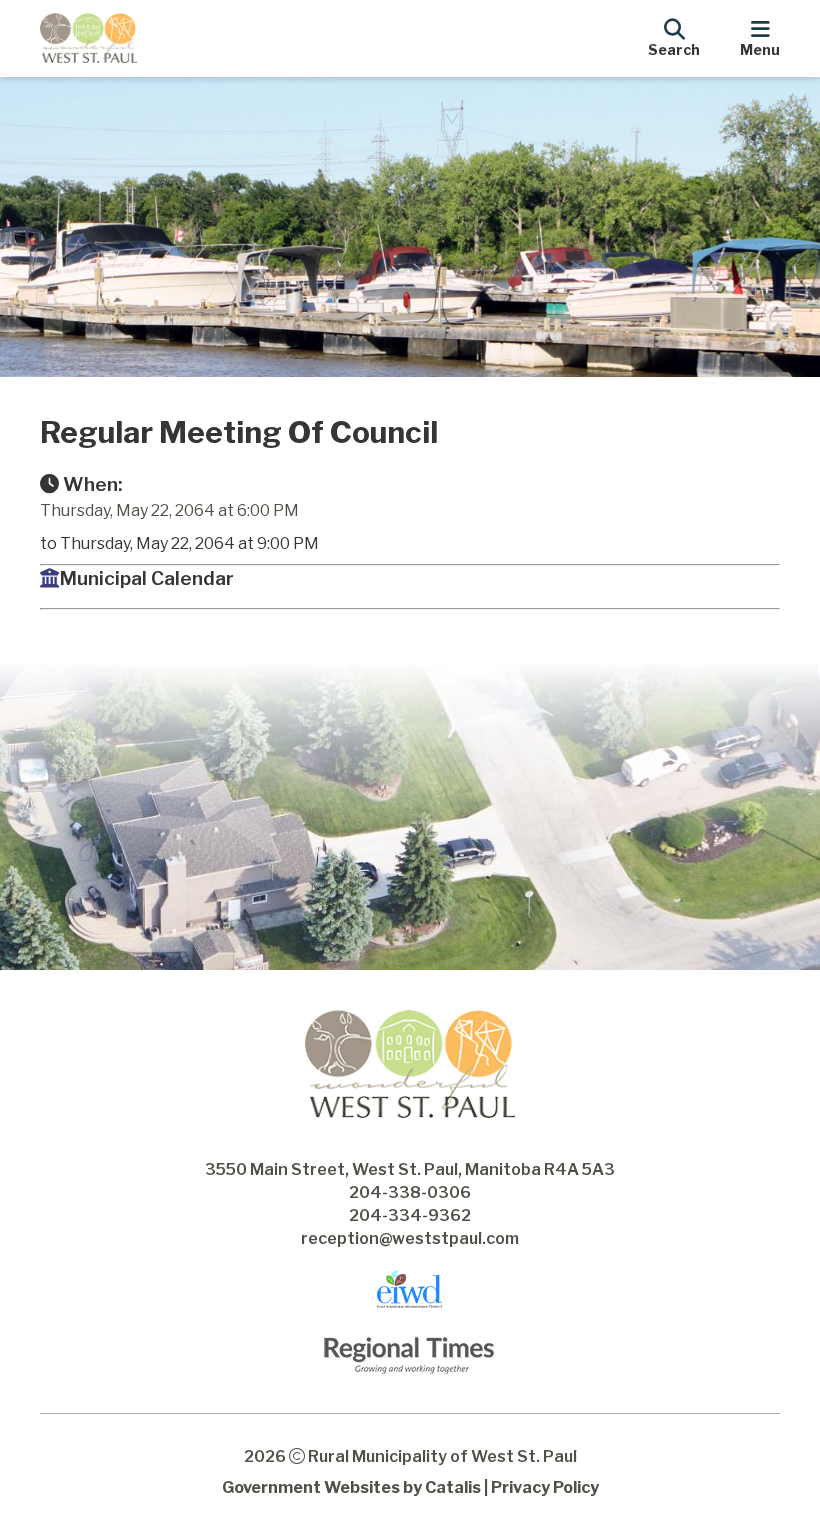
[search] (674, 35)
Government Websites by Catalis (351, 1487)
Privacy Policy (545, 1487)
